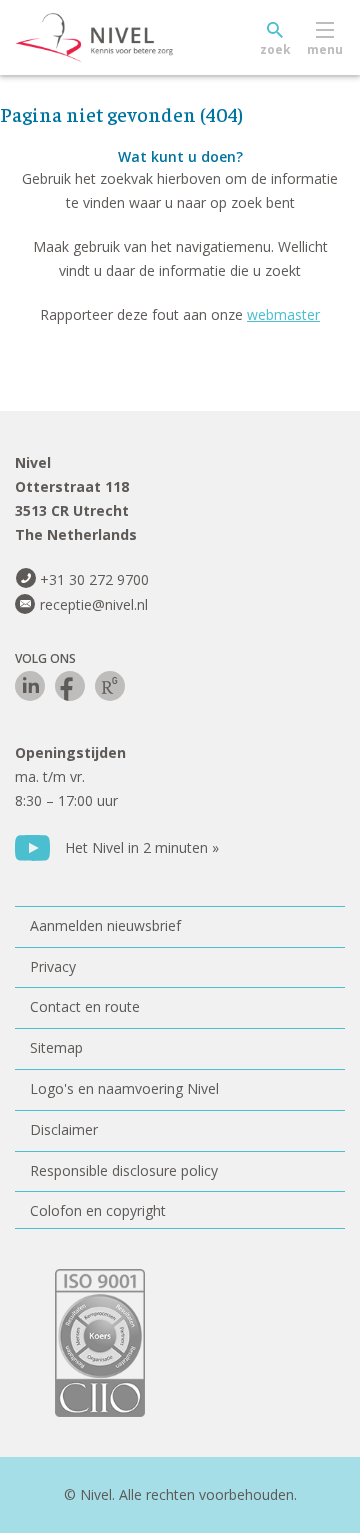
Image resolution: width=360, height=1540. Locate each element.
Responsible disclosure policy (124, 1170)
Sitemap (56, 1047)
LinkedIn (30, 686)
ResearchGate (110, 686)
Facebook (70, 686)
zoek (275, 49)
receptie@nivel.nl (94, 604)
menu (325, 49)
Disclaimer (64, 1129)
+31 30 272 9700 (94, 579)
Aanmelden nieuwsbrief (105, 925)
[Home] (140, 38)
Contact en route (85, 1006)
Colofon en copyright (98, 1210)
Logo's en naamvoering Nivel (124, 1088)
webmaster (283, 314)
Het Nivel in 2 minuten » (142, 847)
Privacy (53, 966)
